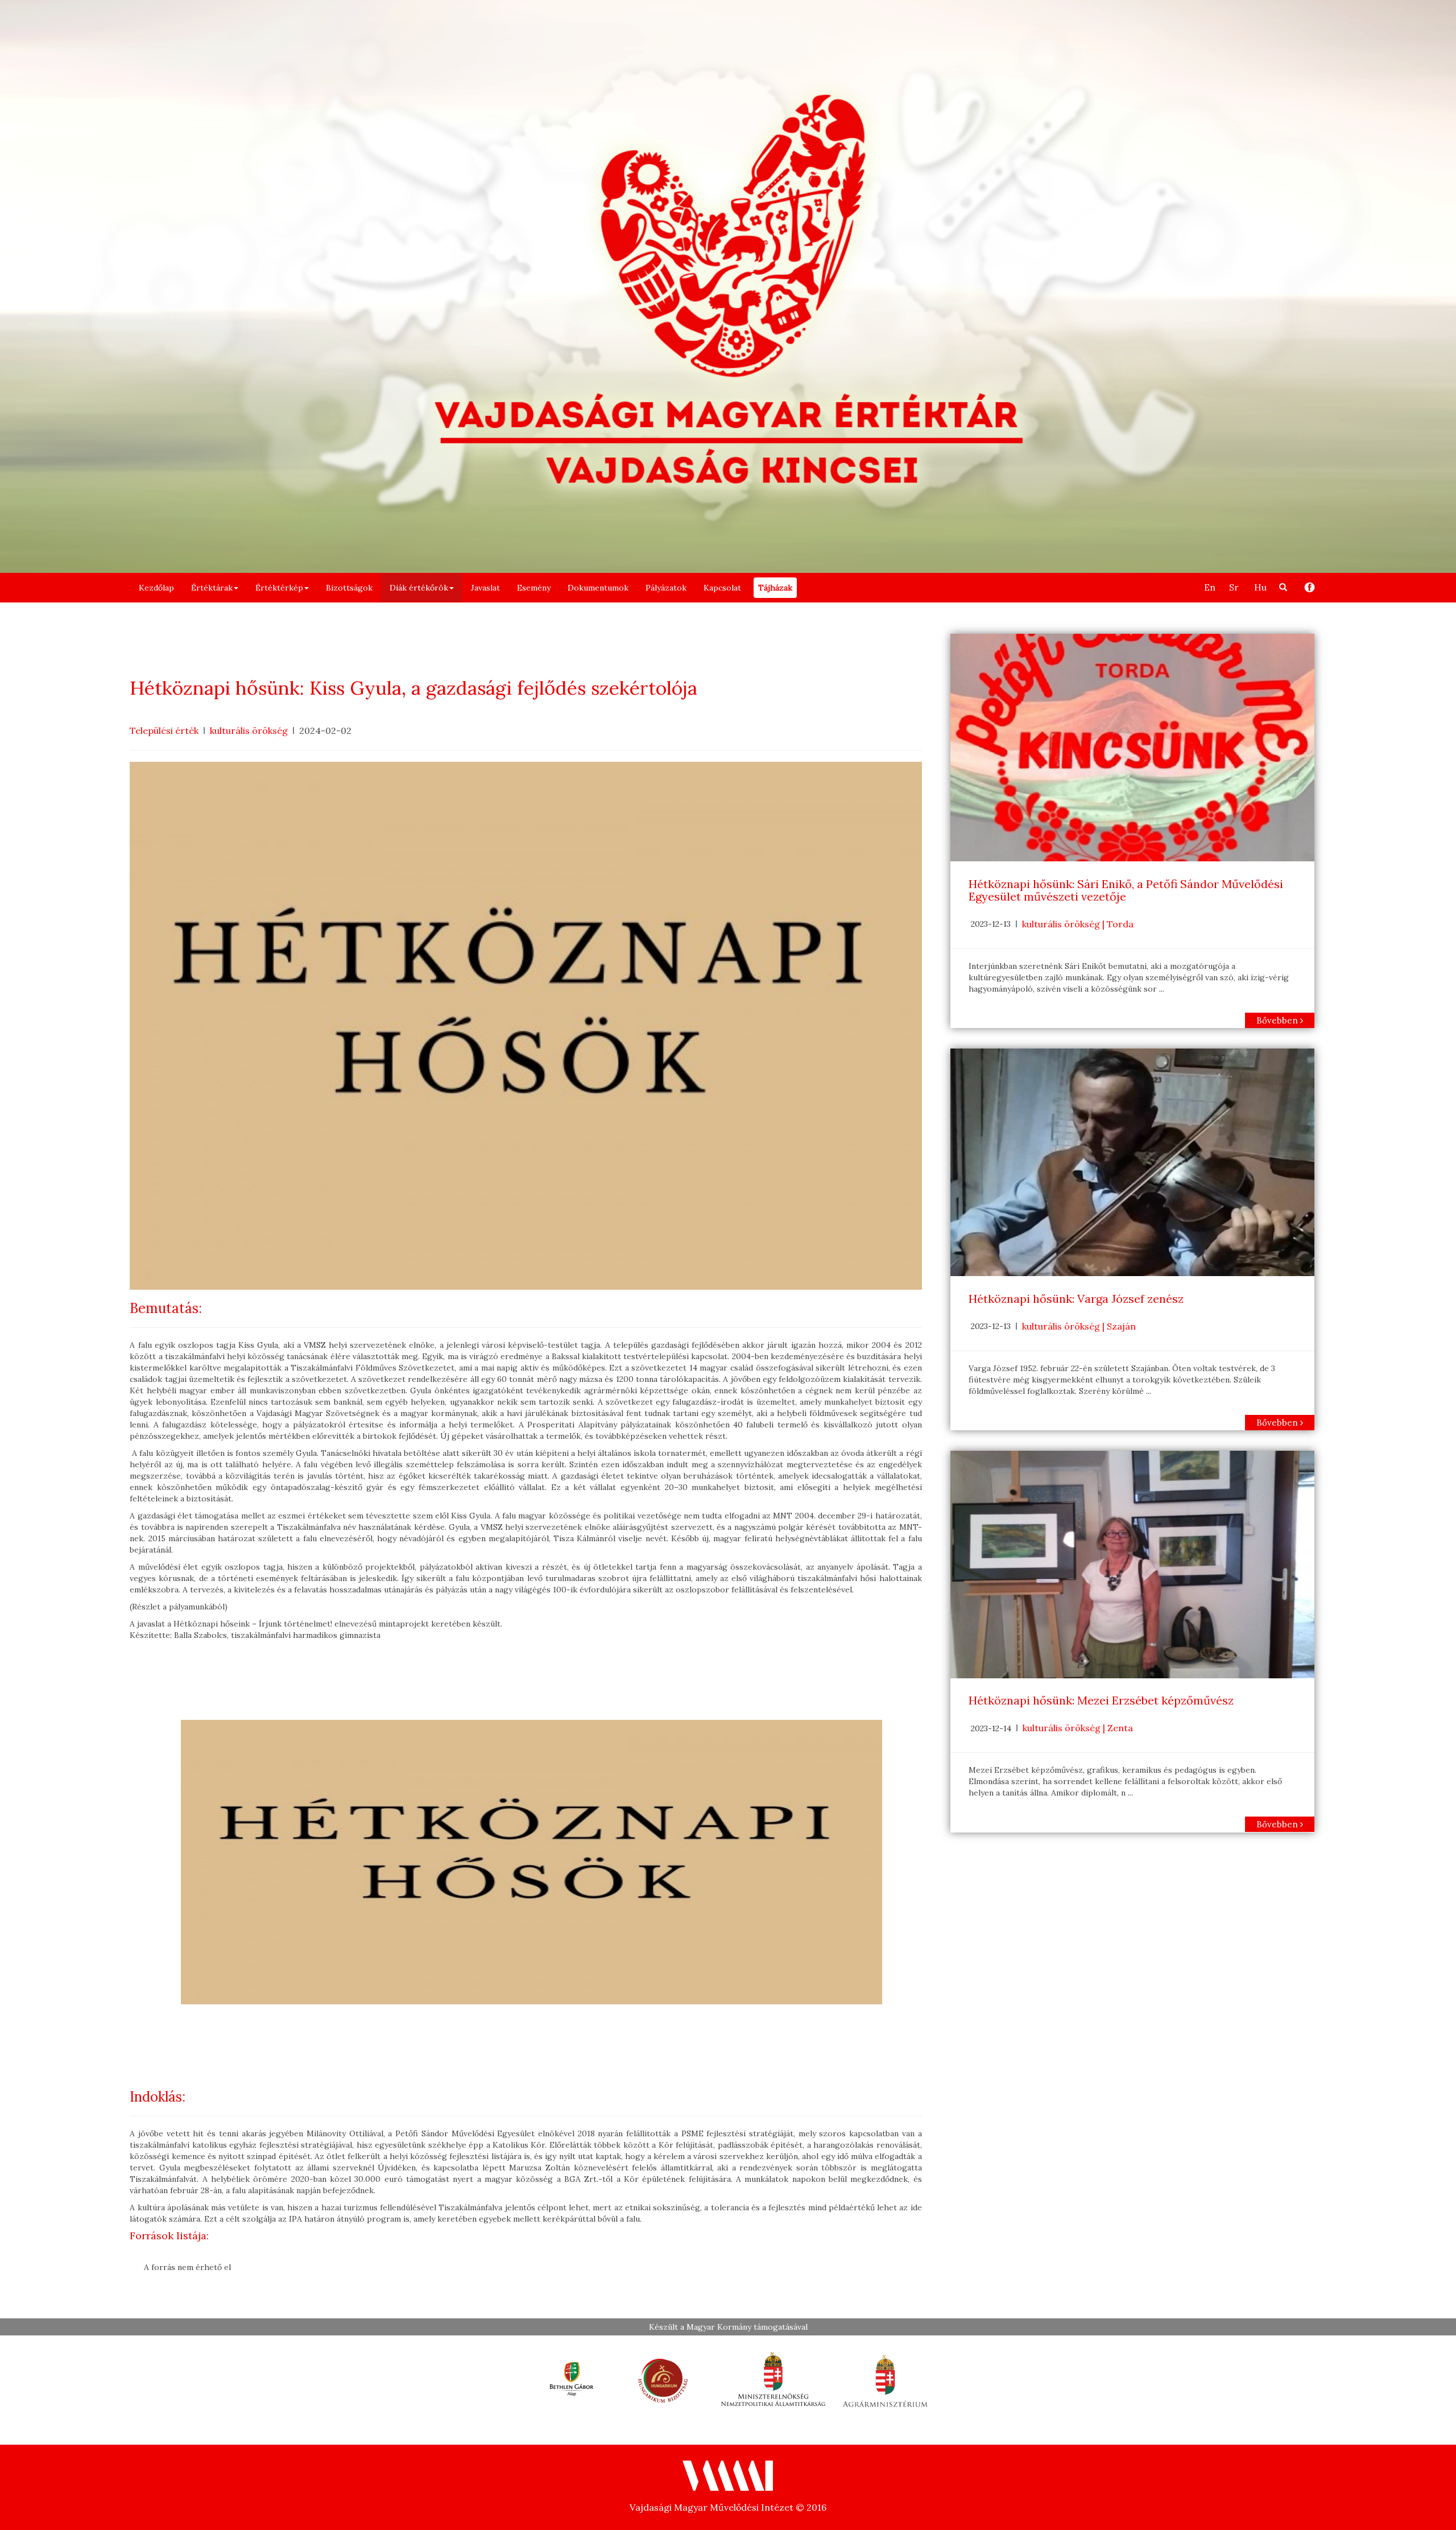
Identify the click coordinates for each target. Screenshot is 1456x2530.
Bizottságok (349, 588)
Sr (1234, 587)
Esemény (534, 588)
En (1210, 587)
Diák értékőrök (419, 588)
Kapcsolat (722, 588)
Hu (1260, 587)
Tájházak (775, 588)
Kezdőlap (156, 588)
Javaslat (485, 588)
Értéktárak (212, 588)
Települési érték (164, 730)
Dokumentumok (598, 588)
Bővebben (1278, 1020)
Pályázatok (666, 588)
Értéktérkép (279, 588)
